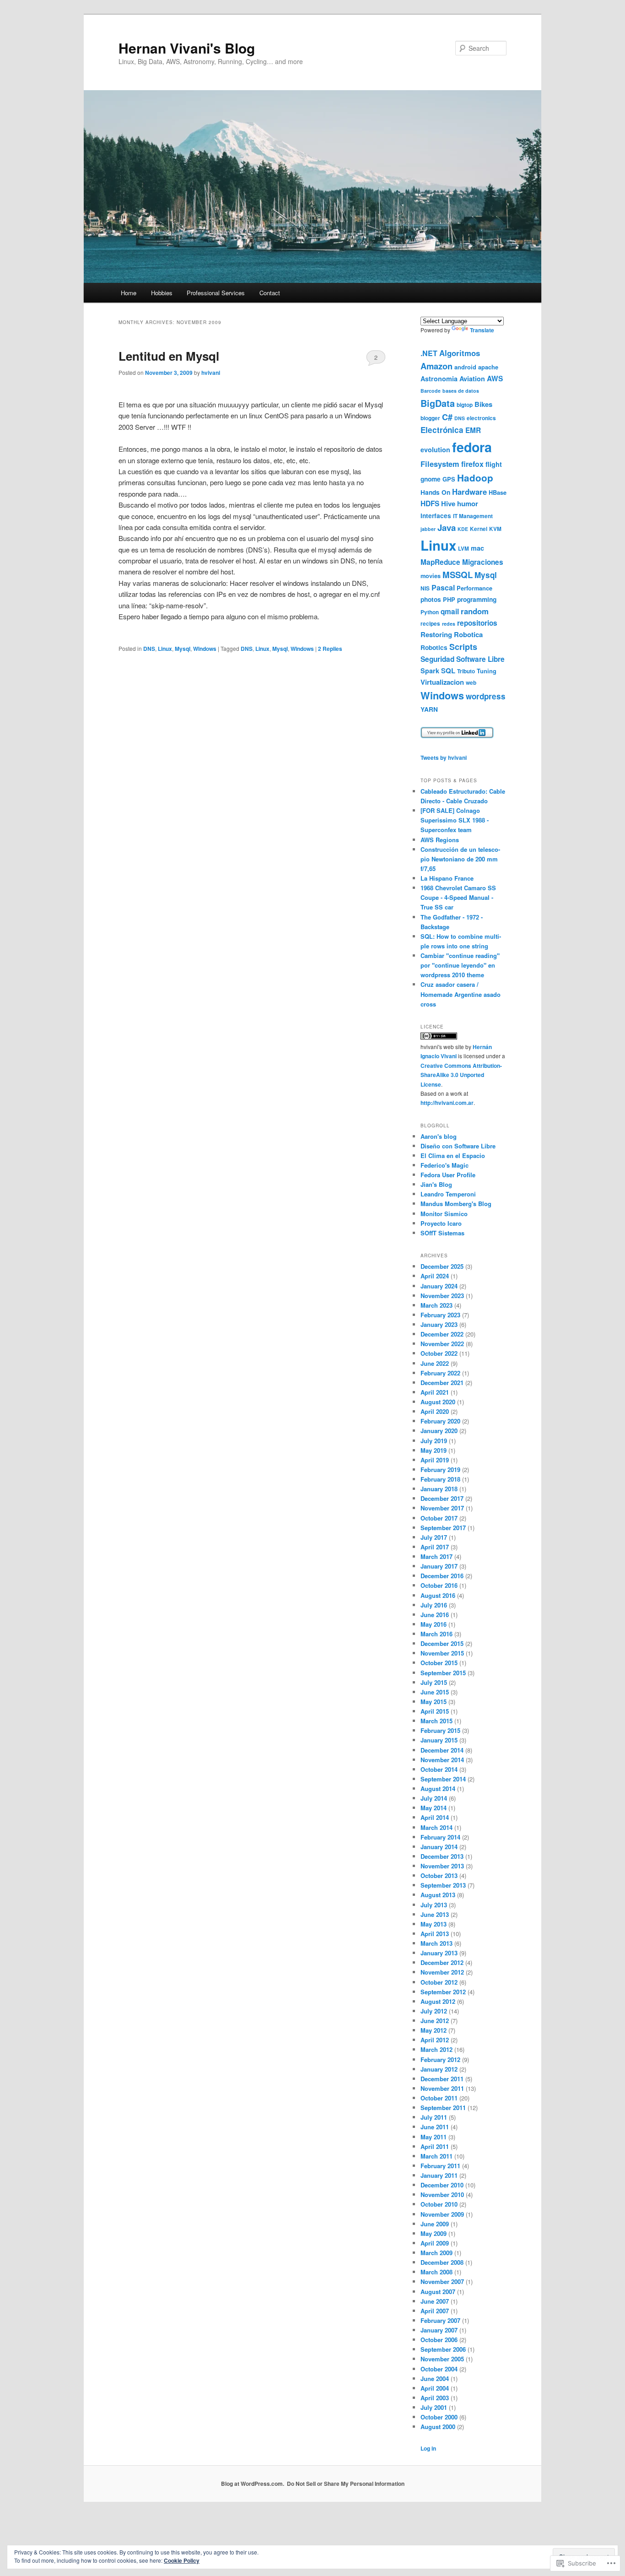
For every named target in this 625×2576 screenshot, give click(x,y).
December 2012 (442, 1962)
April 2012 (435, 2040)
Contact (270, 293)
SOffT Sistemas (442, 1233)
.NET (429, 353)
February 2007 (440, 2320)
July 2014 (434, 1798)
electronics (481, 418)
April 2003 (435, 2398)
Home (129, 293)
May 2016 (434, 1624)
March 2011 (436, 2156)
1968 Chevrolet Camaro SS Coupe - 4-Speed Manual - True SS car (458, 897)
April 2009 (435, 2243)
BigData (438, 403)
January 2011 (439, 2175)
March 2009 (436, 2253)
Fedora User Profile (448, 1175)
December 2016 (442, 1576)
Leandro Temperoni (448, 1194)
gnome (431, 479)
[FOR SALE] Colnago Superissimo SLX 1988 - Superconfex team (455, 820)
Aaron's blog (439, 1136)
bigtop (465, 405)
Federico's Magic (445, 1165)
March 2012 (436, 2049)
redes (449, 624)
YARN (429, 709)
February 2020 (440, 1421)
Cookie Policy (182, 2560)
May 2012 (434, 2030)
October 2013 (439, 1875)
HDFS (430, 503)
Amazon (436, 366)
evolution (435, 449)
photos (431, 599)
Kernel (479, 529)
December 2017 (442, 1498)
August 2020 (438, 1402)
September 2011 (443, 2108)
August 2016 (438, 1595)
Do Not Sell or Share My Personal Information (346, 2484)
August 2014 (438, 1789)
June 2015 (435, 1692)
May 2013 (434, 1924)
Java (447, 528)
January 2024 (439, 1286)
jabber (428, 529)
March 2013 (436, 1943)
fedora (472, 447)
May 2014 (434, 1808)
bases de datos (461, 391)
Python (430, 612)
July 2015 (434, 1682)
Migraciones (483, 562)
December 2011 (442, 2079)
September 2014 (443, 1779)
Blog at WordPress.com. (253, 2484)
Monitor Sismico (444, 1214)
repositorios (477, 623)
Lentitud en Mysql (169, 356)
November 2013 (442, 1866)
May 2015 (434, 1702)
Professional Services (216, 293)
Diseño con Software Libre (458, 1146)
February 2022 (440, 1373)
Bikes (483, 404)
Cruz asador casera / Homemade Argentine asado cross (461, 994)
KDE (463, 529)
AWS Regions (440, 840)
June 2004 (435, 2378)
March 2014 (436, 1827)
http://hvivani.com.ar (447, 1103)
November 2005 (442, 2359)
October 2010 (439, 2204)
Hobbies (162, 293)
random (475, 611)
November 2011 (442, 2088)
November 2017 (442, 1508)
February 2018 (440, 1479)
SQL (448, 671)
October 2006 (439, 2340)
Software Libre (480, 659)
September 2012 (443, 1992)
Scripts (463, 647)
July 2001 (434, 2407)
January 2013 (439, 1953)
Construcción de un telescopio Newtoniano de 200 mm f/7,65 (460, 859)
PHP (449, 599)
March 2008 (436, 2272)
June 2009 (435, 2224)
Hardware (469, 492)
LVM (463, 549)
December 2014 (442, 1750)
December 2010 (442, 2185)
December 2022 (442, 1334)
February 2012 (440, 2059)
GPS (449, 479)
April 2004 (435, 2388)
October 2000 (439, 2417)
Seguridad (437, 659)
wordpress (486, 696)
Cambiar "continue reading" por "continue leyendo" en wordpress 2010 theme (460, 965)
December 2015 (442, 1643)
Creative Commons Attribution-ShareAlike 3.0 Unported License (461, 1075)
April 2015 (435, 1711)
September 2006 (443, 2349)
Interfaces (436, 516)
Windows (205, 649)
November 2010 (442, 2194)
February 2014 (440, 1837)
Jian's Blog (436, 1184)
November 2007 (442, 2281)
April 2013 (435, 1934)
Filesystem (440, 464)
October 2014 (439, 1769)
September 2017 (443, 1528)
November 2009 (442, 2214)
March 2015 (436, 1721)
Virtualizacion (442, 682)
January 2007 (439, 2330)
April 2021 (435, 1392)
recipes (430, 624)
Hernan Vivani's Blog (187, 48)
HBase (498, 492)
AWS (495, 379)
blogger (430, 418)
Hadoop (475, 478)
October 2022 (439, 1353)
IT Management (473, 516)
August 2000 (438, 2427)
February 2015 (440, 1730)
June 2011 (435, 2127)
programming (477, 599)
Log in (428, 2448)
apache (488, 367)
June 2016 (435, 1615)
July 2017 (434, 1537)
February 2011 (440, 2166)
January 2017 (439, 1566)
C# (447, 417)
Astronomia (439, 379)
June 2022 (435, 1363)
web (471, 683)
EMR (473, 430)
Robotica (468, 634)
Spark (430, 671)
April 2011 (435, 2146)
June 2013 (435, 1914)
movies (431, 576)
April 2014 (435, 1817)
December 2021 (442, 1383)
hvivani (211, 373)
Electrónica (442, 430)
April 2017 (435, 1547)
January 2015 (439, 1740)
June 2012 (435, 2021)
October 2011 (439, 2098)
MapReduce (440, 562)
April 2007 (435, 2311)
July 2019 (434, 1441)
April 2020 (435, 1411)
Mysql (183, 649)
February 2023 (440, 1315)
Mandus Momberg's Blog (456, 1204)
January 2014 (439, 1847)
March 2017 (436, 1556)
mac (477, 548)
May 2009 (434, 2233)
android (465, 367)
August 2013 (438, 1895)
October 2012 (439, 1982)
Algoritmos (460, 353)
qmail (450, 612)
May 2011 (434, 2137)
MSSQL (458, 575)
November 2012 (442, 1972)
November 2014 (442, 1760)
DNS (149, 649)
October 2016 (439, 1585)
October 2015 (439, 1663)
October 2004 (439, 2369)
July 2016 (434, 1605)
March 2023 (436, 1305)
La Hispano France (447, 878)
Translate (482, 330)
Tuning (487, 671)
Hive (448, 503)
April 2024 (435, 1276)
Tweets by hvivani (444, 758)
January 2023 (439, 1324)
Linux (165, 649)
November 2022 (442, 1344)
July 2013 (434, 1905)
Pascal (443, 587)
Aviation (472, 379)
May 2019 (434, 1450)
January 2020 (439, 1431)
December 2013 (442, 1856)
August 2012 (438, 2001)
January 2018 (439, 1489)
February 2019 (440, 1469)
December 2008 (442, 2262)
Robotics (434, 647)
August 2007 (438, 2292)
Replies (330, 649)
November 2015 (442, 1653)
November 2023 (442, 1296)
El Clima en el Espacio (453, 1155)
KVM (495, 529)
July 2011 (434, 2117)
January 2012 (439, 2069)
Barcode (431, 391)
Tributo (466, 671)
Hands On (435, 492)
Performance (474, 588)
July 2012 (434, 2011)
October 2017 (439, 1518)
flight (494, 464)
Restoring (436, 634)
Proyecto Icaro (441, 1223)
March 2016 (436, 1634)
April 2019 (435, 1460)
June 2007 (435, 2301)
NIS (425, 588)
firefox (472, 464)
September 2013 (443, 1885)
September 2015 (443, 1673)
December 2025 (442, 1266)
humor (468, 503)
